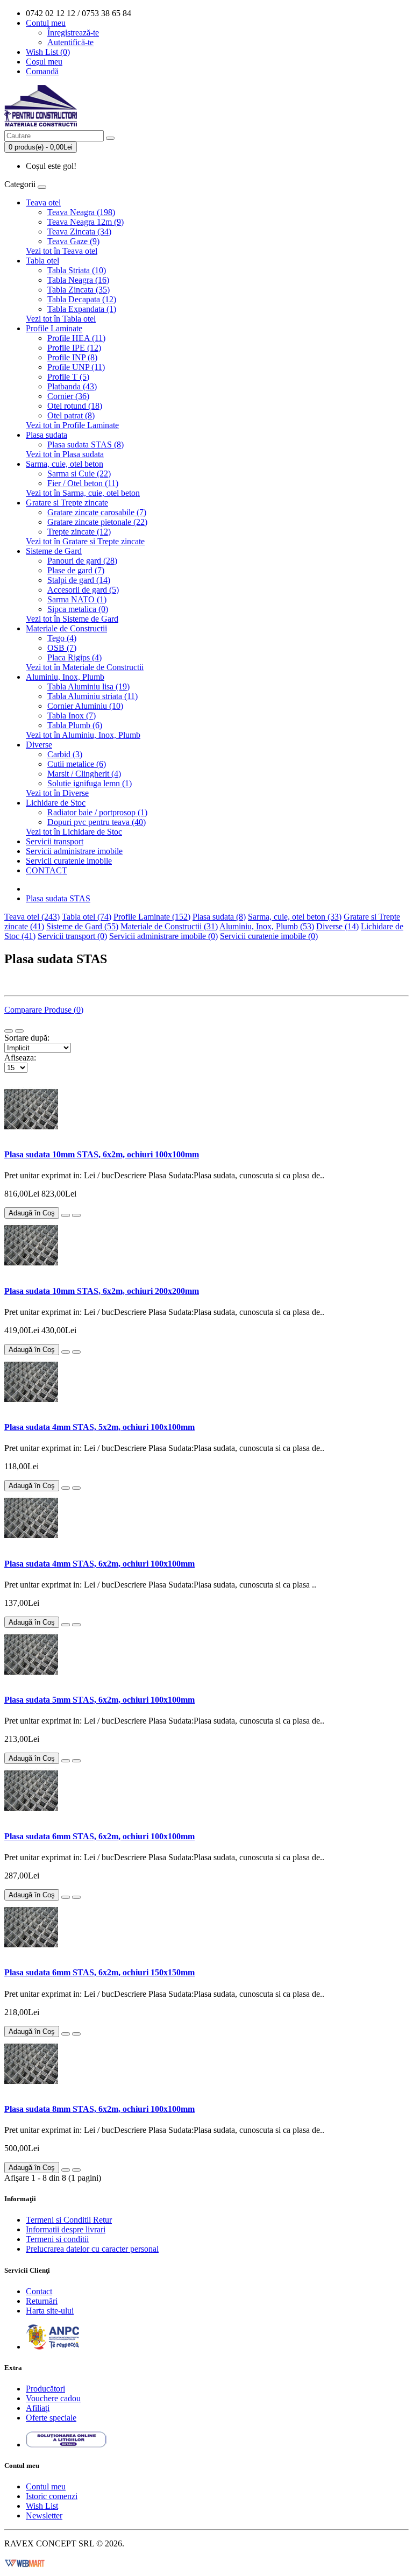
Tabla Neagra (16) (78, 280)
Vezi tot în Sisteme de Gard (72, 619)
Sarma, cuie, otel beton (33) (295, 917)
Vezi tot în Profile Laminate (72, 425)
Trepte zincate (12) (79, 532)
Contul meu (46, 2486)
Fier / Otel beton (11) (83, 483)
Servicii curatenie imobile (69, 861)
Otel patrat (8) (71, 415)
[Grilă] (19, 1031)
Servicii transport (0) (72, 936)
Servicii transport (55, 841)
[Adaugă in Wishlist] (66, 1215)
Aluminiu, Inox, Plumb (65, 677)
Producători (45, 2389)
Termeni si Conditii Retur (69, 2220)
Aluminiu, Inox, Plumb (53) (267, 926)
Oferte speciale (51, 2418)
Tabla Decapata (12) (82, 299)
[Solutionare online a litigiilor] (66, 2445)
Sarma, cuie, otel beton (65, 464)
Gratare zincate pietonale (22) (97, 522)
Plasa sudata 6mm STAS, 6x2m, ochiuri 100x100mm (99, 1836)
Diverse (39, 745)
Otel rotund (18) (75, 406)
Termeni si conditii (57, 2239)
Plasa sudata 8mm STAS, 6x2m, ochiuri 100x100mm (99, 2109)
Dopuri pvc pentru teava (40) (97, 822)
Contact (39, 2291)
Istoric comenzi (52, 2496)
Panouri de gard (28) (82, 561)
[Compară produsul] (76, 1215)
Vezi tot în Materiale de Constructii (85, 667)
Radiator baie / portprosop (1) (97, 812)
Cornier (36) (68, 396)
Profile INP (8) (72, 357)
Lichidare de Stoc (56, 803)
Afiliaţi (38, 2408)
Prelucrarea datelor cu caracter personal (92, 2249)
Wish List (42, 2506)
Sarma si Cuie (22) (79, 474)
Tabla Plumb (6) (75, 725)
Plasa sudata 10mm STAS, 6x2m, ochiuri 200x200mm (102, 1291)
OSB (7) (62, 648)
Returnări (42, 2301)
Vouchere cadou (53, 2398)
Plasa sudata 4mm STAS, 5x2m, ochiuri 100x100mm (99, 1427)
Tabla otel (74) (87, 917)
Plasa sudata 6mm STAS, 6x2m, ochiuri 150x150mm (99, 1972)
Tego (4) (62, 638)
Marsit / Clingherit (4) (84, 774)
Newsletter (44, 2515)
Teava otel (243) (32, 917)
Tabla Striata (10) (77, 270)
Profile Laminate (54, 328)
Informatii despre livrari (66, 2229)
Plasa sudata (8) (219, 917)
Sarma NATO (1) (77, 599)
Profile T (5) (68, 377)
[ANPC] (53, 2347)
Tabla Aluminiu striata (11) (92, 696)
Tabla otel (42, 261)
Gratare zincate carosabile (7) (97, 512)
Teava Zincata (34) (79, 232)
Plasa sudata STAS (58, 898)
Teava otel (43, 202)
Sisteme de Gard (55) (82, 926)
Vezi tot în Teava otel (62, 251)
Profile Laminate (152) (152, 917)
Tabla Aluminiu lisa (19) (88, 686)
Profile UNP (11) (76, 367)
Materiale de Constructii (66, 628)
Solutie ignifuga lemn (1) (90, 783)
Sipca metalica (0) (78, 609)
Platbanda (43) (72, 386)
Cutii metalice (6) (77, 764)
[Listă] (9, 1031)
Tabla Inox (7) (72, 716)
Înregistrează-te (73, 33)
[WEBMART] (25, 2562)
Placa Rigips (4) (74, 657)
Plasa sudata (47, 435)
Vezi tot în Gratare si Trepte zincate (85, 541)
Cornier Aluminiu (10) (85, 706)
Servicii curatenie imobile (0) (269, 936)
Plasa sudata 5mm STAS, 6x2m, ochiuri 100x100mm (99, 1700)
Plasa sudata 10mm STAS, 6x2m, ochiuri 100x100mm (102, 1154)
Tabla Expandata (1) (82, 309)
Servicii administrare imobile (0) (163, 936)
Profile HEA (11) (76, 338)
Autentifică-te (70, 42)
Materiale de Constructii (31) (169, 926)
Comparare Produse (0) (44, 1010)
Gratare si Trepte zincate (67, 503)
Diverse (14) (337, 926)
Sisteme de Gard (54, 551)
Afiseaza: (20, 1058)
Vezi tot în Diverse (57, 793)
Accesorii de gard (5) (83, 590)
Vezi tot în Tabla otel (61, 319)
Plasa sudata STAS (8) (86, 444)
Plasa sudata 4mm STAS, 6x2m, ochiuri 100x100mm (99, 1564)
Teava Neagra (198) (81, 212)
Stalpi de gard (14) (79, 580)
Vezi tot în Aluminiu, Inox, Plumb (83, 735)
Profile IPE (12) (74, 348)
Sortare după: (27, 1038)
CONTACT (47, 870)
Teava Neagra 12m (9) (86, 222)
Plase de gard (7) (76, 570)
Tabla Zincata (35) (79, 290)
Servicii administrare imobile (74, 851)
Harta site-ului (50, 2311)
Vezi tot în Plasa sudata (65, 454)
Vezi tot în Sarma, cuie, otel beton (83, 493)
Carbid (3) (65, 754)
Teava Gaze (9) (73, 241)
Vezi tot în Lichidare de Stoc (74, 832)
